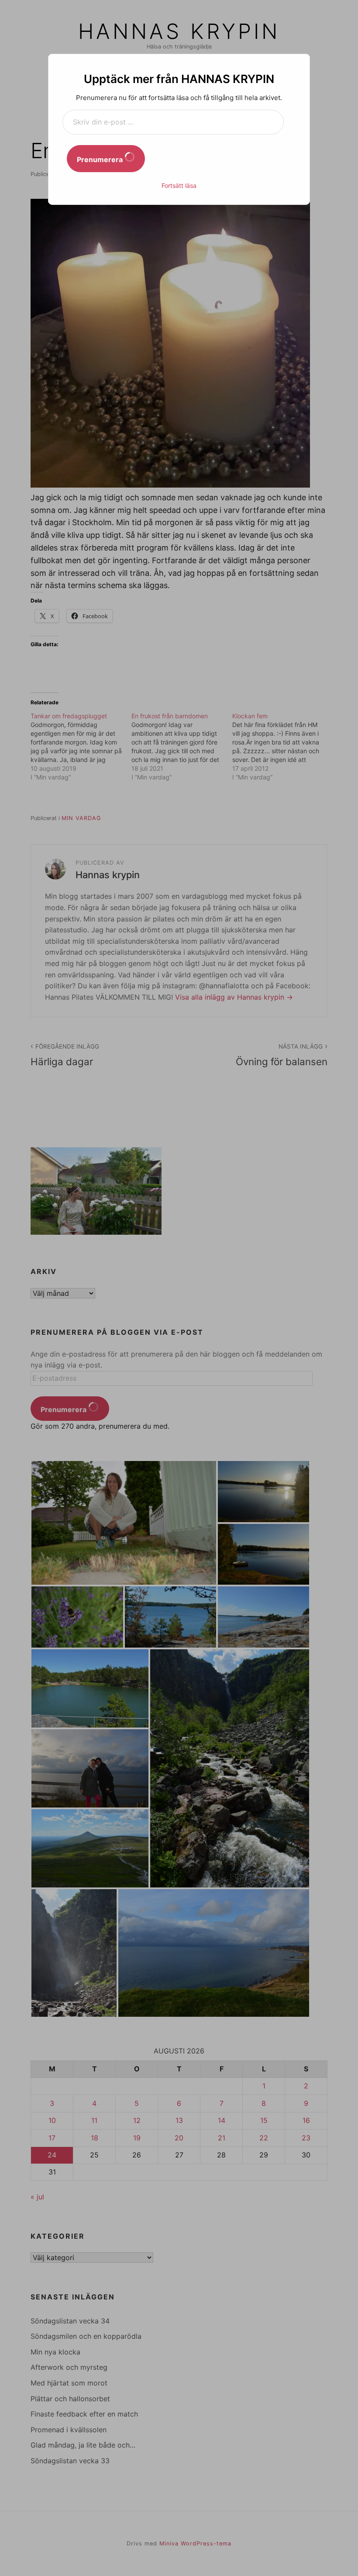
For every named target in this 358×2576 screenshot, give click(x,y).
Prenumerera (101, 159)
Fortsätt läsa (179, 185)
